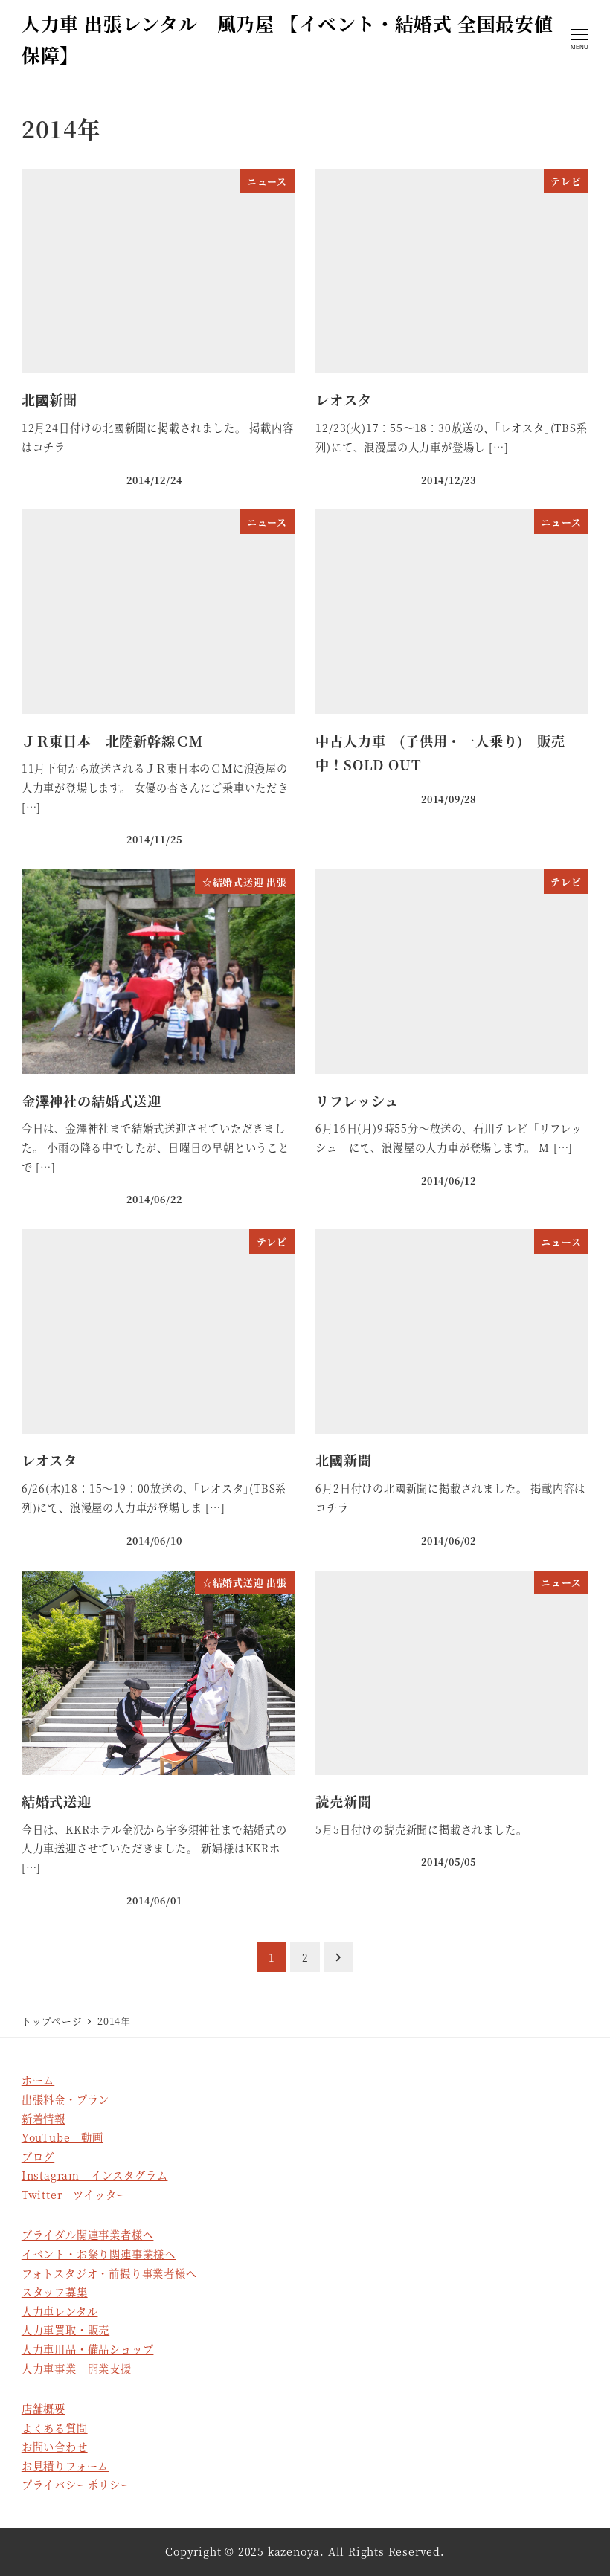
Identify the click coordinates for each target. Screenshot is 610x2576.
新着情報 (44, 2119)
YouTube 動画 (62, 2137)
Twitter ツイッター (74, 2195)
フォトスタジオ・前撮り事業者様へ (109, 2273)
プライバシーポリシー (77, 2485)
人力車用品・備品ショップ (88, 2349)
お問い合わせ (55, 2447)
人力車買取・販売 (65, 2330)
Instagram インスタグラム (95, 2175)
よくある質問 (55, 2428)
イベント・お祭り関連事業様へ (99, 2254)
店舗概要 (44, 2409)
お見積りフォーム (65, 2466)
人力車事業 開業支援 (77, 2369)
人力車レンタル (60, 2311)
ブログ (38, 2157)
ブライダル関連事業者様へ (88, 2235)
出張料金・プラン (65, 2099)
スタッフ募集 (55, 2292)
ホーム (38, 2080)
